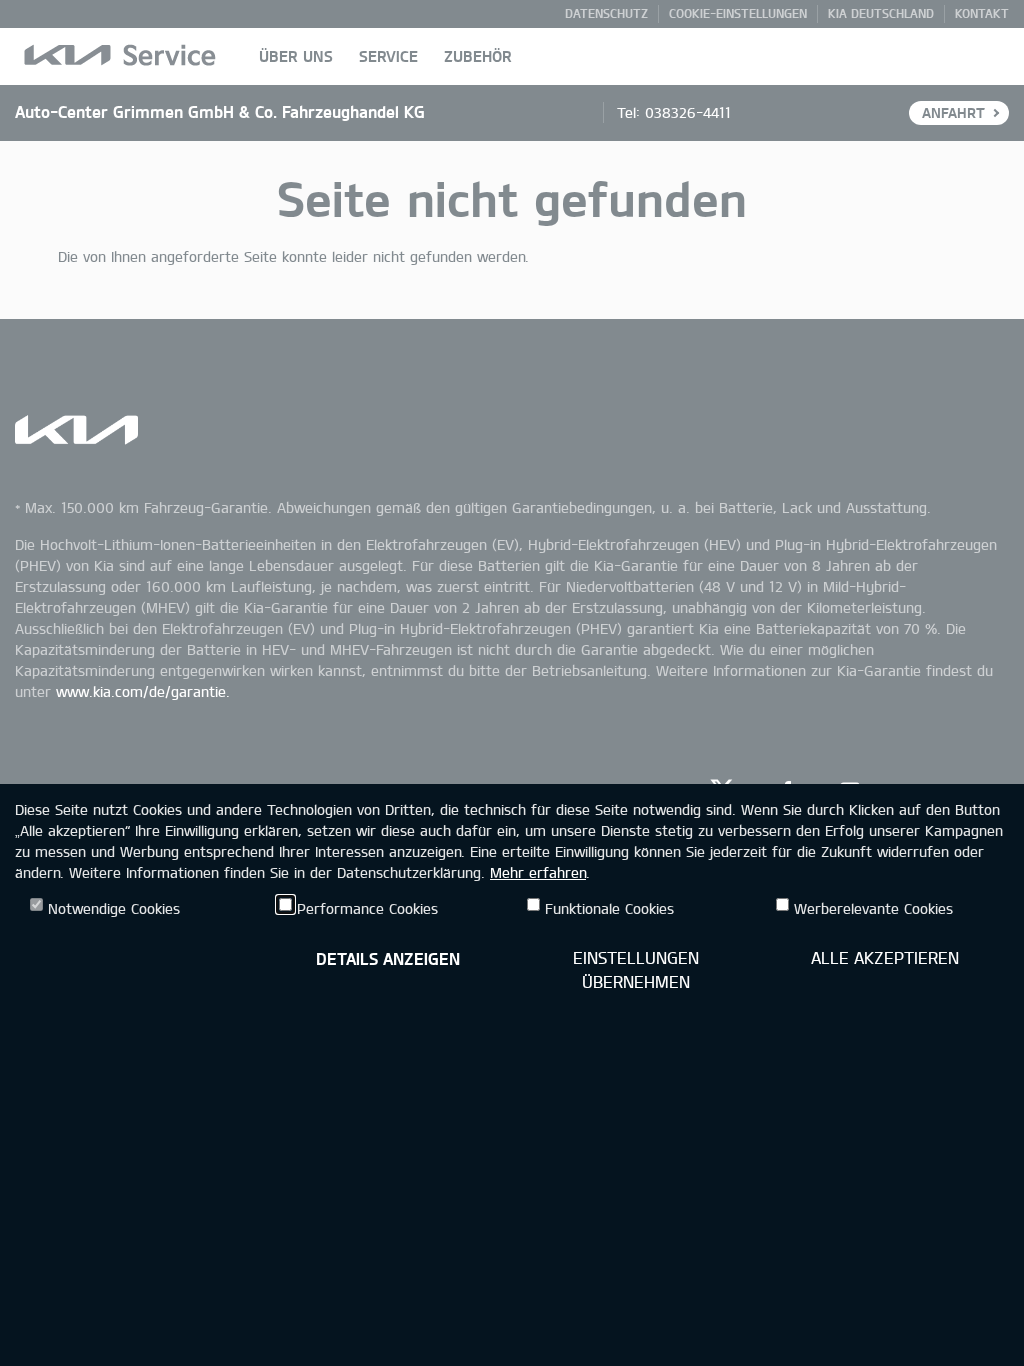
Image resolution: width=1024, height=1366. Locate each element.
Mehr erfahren (538, 872)
